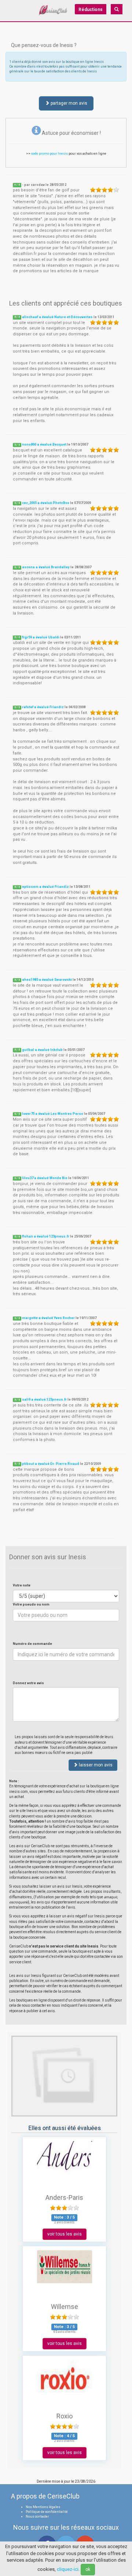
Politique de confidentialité (47, 2512)
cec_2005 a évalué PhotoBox (46, 503)
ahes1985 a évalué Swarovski (47, 980)
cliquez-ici (68, 2569)
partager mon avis (68, 103)
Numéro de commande (32, 1644)
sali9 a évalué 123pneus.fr (44, 1399)
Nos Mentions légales (43, 2507)
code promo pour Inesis (49, 154)
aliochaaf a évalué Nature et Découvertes (57, 317)
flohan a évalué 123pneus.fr (46, 1236)
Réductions (91, 10)
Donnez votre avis (28, 1683)
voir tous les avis (65, 2234)
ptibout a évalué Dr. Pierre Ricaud (51, 1464)
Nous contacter (37, 2516)
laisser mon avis (95, 1765)
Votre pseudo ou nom (31, 1604)
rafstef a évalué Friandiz (43, 707)
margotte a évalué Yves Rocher (48, 1318)
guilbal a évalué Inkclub (42, 1050)
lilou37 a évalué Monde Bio (45, 1178)
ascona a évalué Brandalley (46, 567)
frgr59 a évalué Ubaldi (41, 637)
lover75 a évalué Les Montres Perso (53, 1114)
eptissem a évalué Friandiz (45, 887)
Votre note (22, 1585)
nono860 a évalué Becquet (44, 444)
